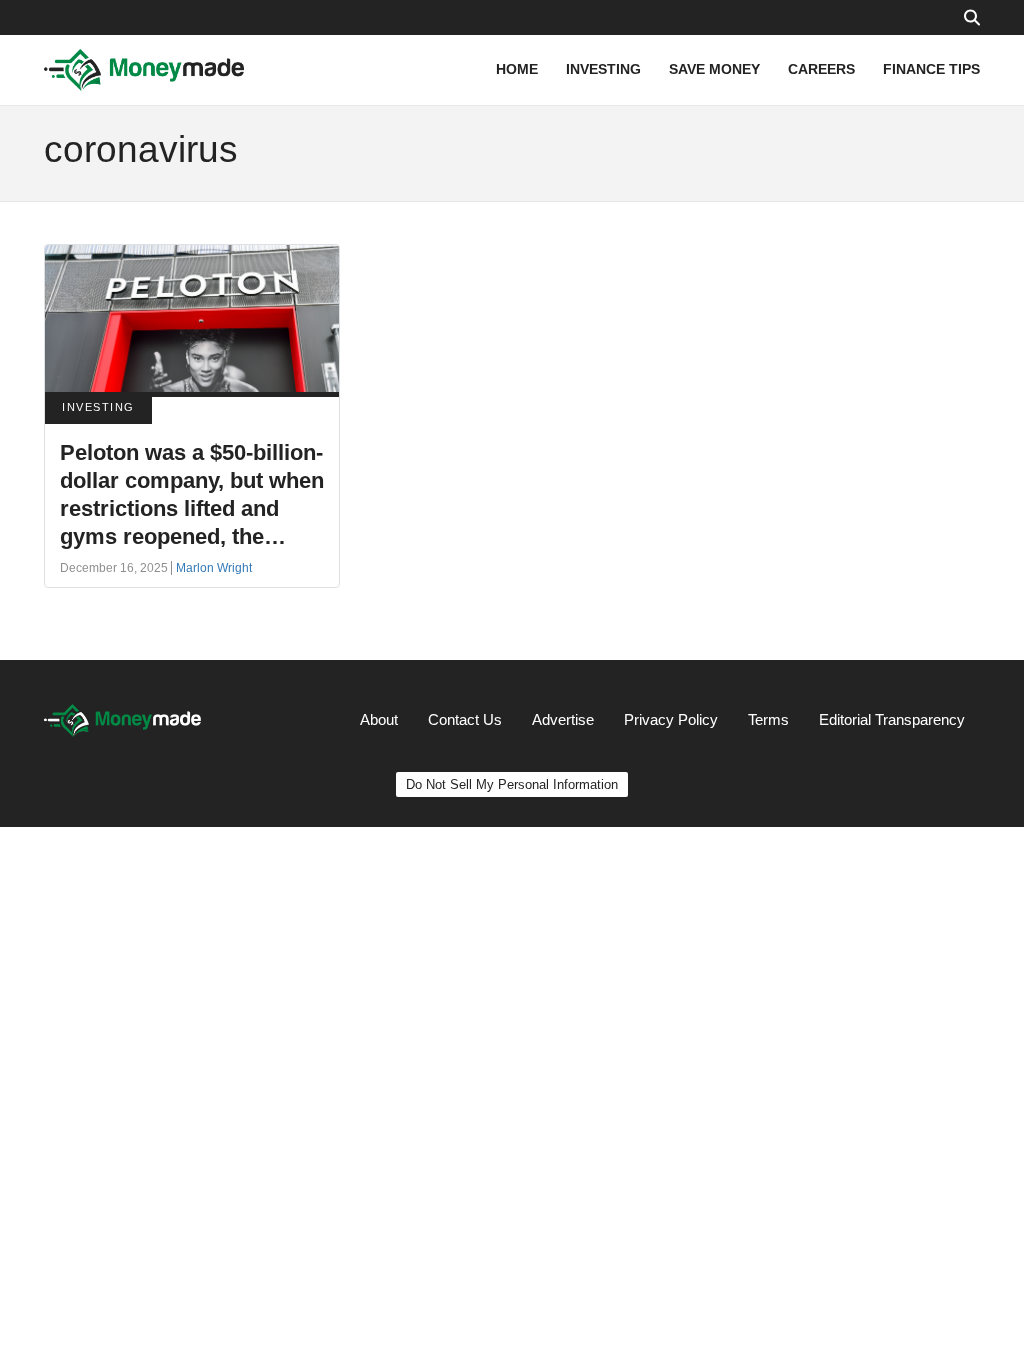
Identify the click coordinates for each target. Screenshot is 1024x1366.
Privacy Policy (671, 719)
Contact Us (465, 719)
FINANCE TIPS (931, 69)
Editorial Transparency (892, 719)
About (379, 719)
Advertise (563, 719)
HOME (517, 69)
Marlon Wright (214, 568)
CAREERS (821, 69)
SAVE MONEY (714, 69)
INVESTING (603, 69)
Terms (768, 719)
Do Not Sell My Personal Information (512, 784)
